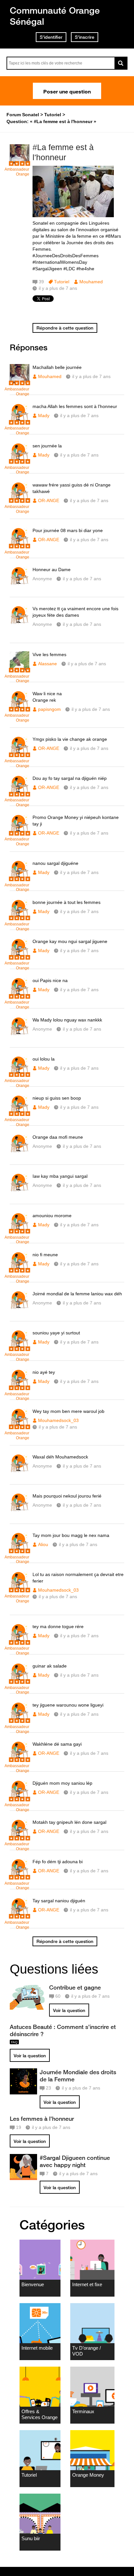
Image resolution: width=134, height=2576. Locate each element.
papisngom (49, 709)
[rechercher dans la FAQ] (121, 63)
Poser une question (67, 91)
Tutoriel (62, 282)
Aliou (43, 1544)
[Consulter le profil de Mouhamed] (20, 162)
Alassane (47, 664)
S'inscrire (85, 37)
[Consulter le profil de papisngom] (20, 708)
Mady (44, 415)
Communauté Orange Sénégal (55, 16)
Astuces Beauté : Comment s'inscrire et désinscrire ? (63, 2030)
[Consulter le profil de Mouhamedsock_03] (20, 1426)
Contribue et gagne (75, 1987)
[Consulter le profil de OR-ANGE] (20, 500)
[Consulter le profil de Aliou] (20, 1550)
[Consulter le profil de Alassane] (20, 669)
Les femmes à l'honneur (42, 2119)
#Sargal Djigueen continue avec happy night (75, 2161)
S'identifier (51, 37)
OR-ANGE (49, 500)
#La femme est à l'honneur (63, 152)
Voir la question (69, 2010)
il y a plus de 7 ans (91, 376)
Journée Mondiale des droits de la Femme (78, 2076)
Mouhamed (91, 282)
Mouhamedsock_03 (58, 1420)
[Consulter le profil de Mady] (20, 421)
